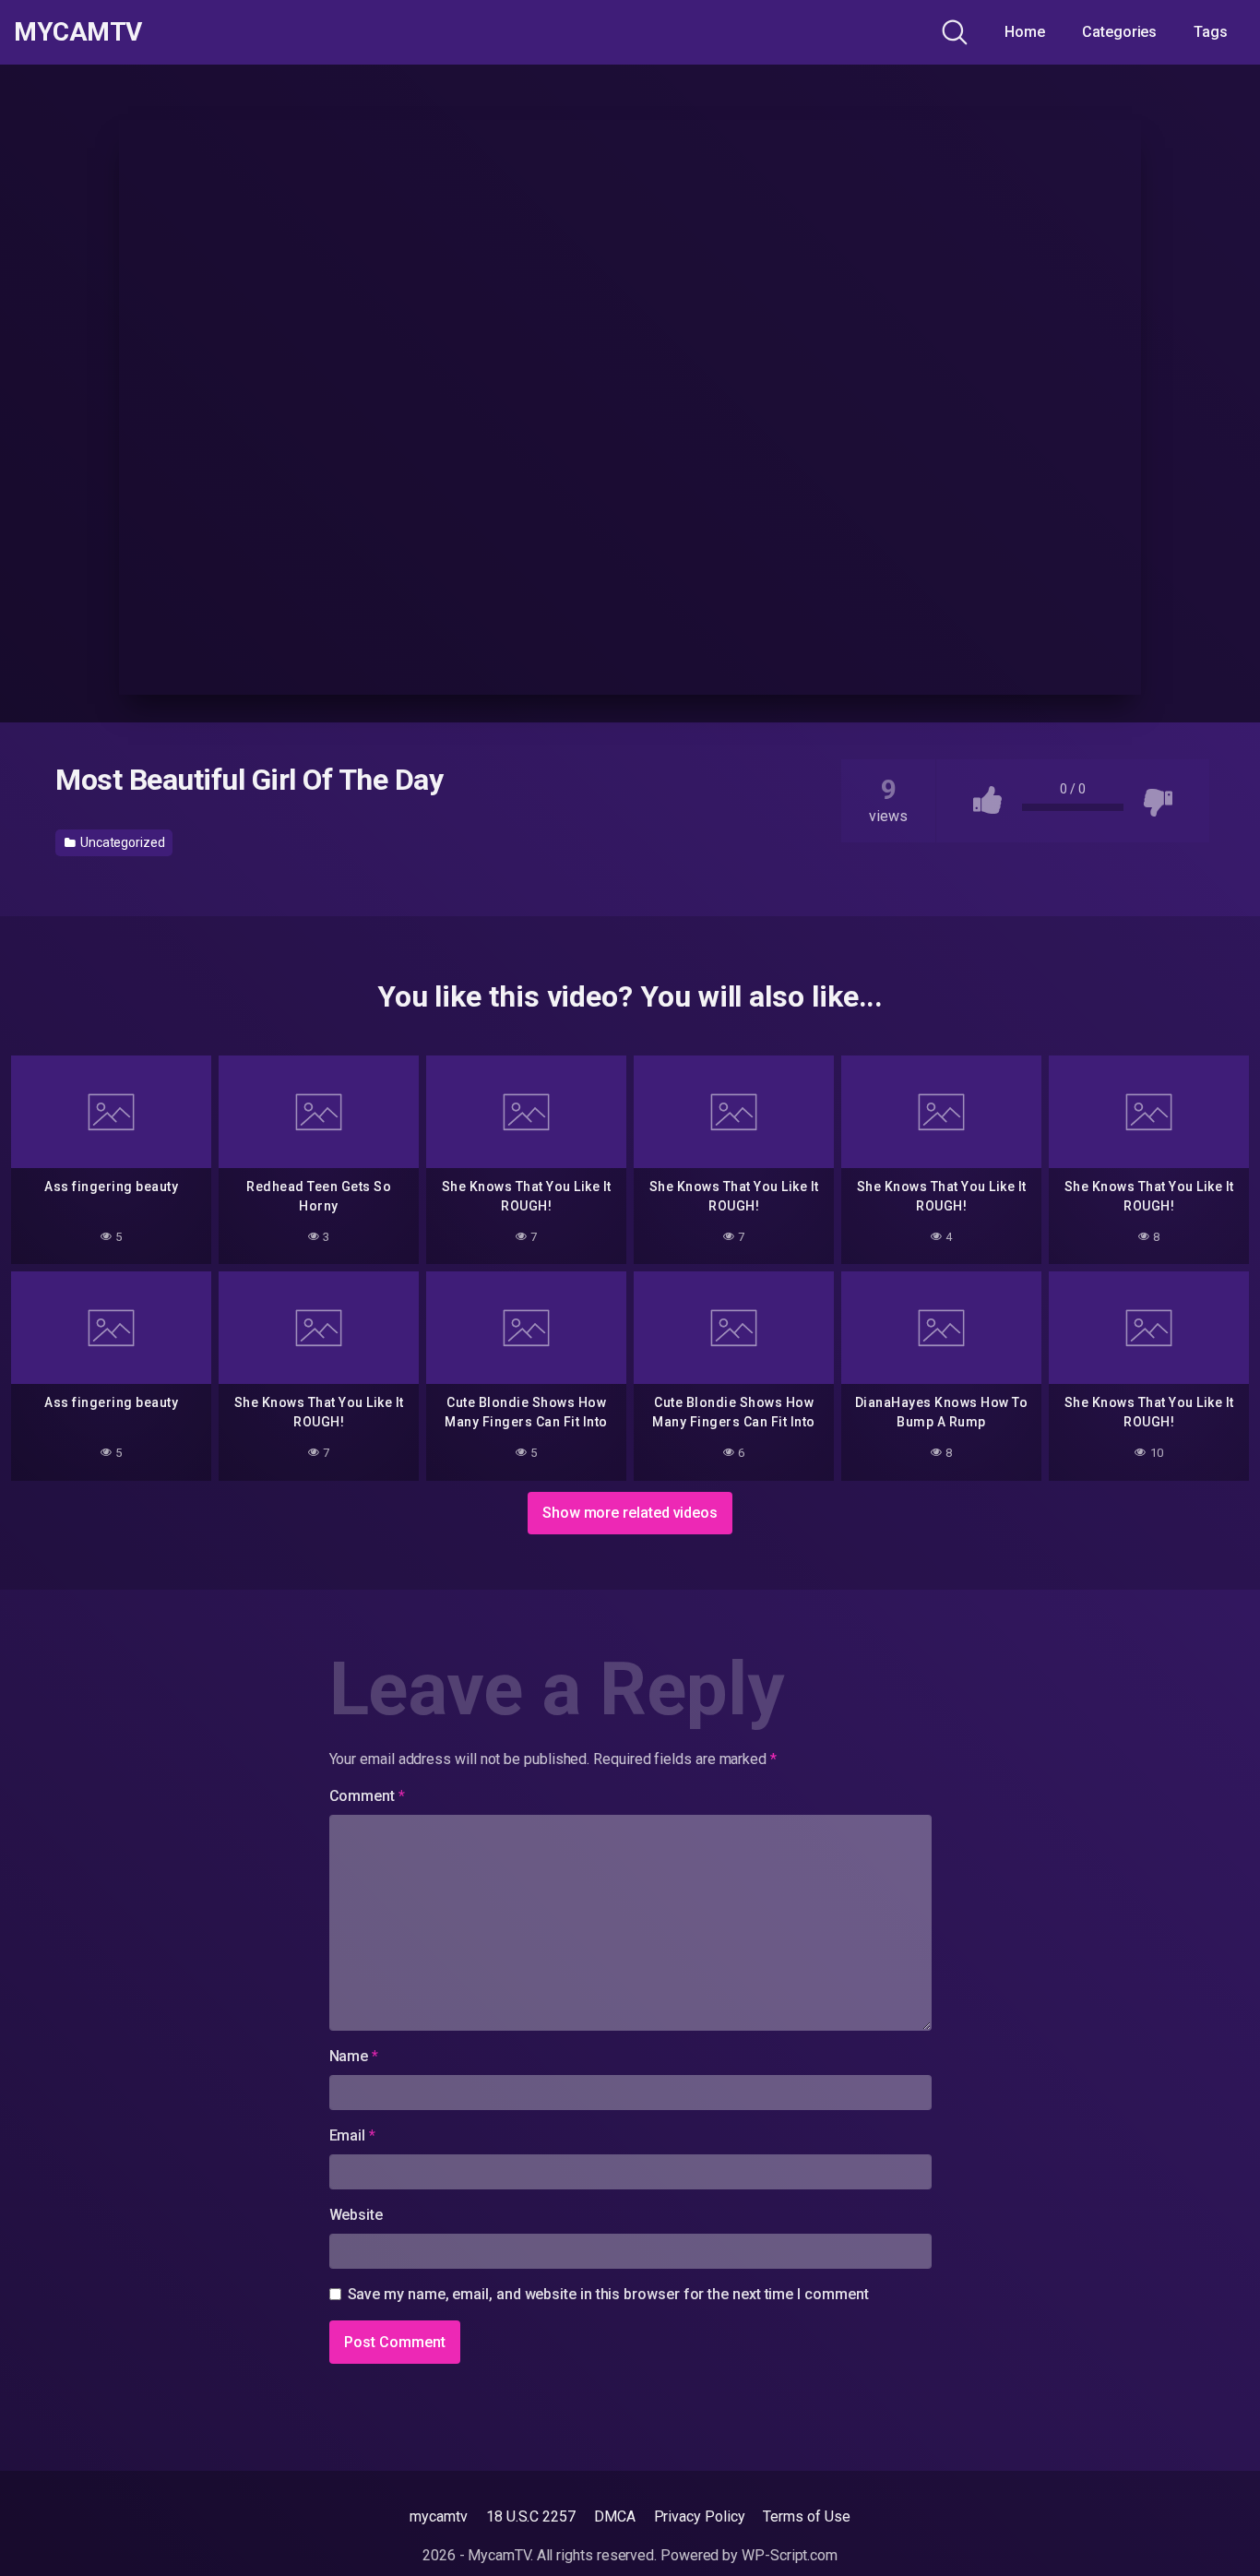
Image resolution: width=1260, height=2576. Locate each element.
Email (352, 2135)
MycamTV (78, 32)
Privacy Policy (700, 2516)
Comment (367, 1796)
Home (1025, 32)
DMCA (615, 2516)
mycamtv (438, 2516)
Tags (1211, 32)
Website (356, 2215)
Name (354, 2056)
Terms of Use (806, 2516)
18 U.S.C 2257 (531, 2516)
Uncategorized (121, 842)
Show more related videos (630, 1513)
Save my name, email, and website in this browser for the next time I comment (608, 2294)
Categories (1119, 32)
